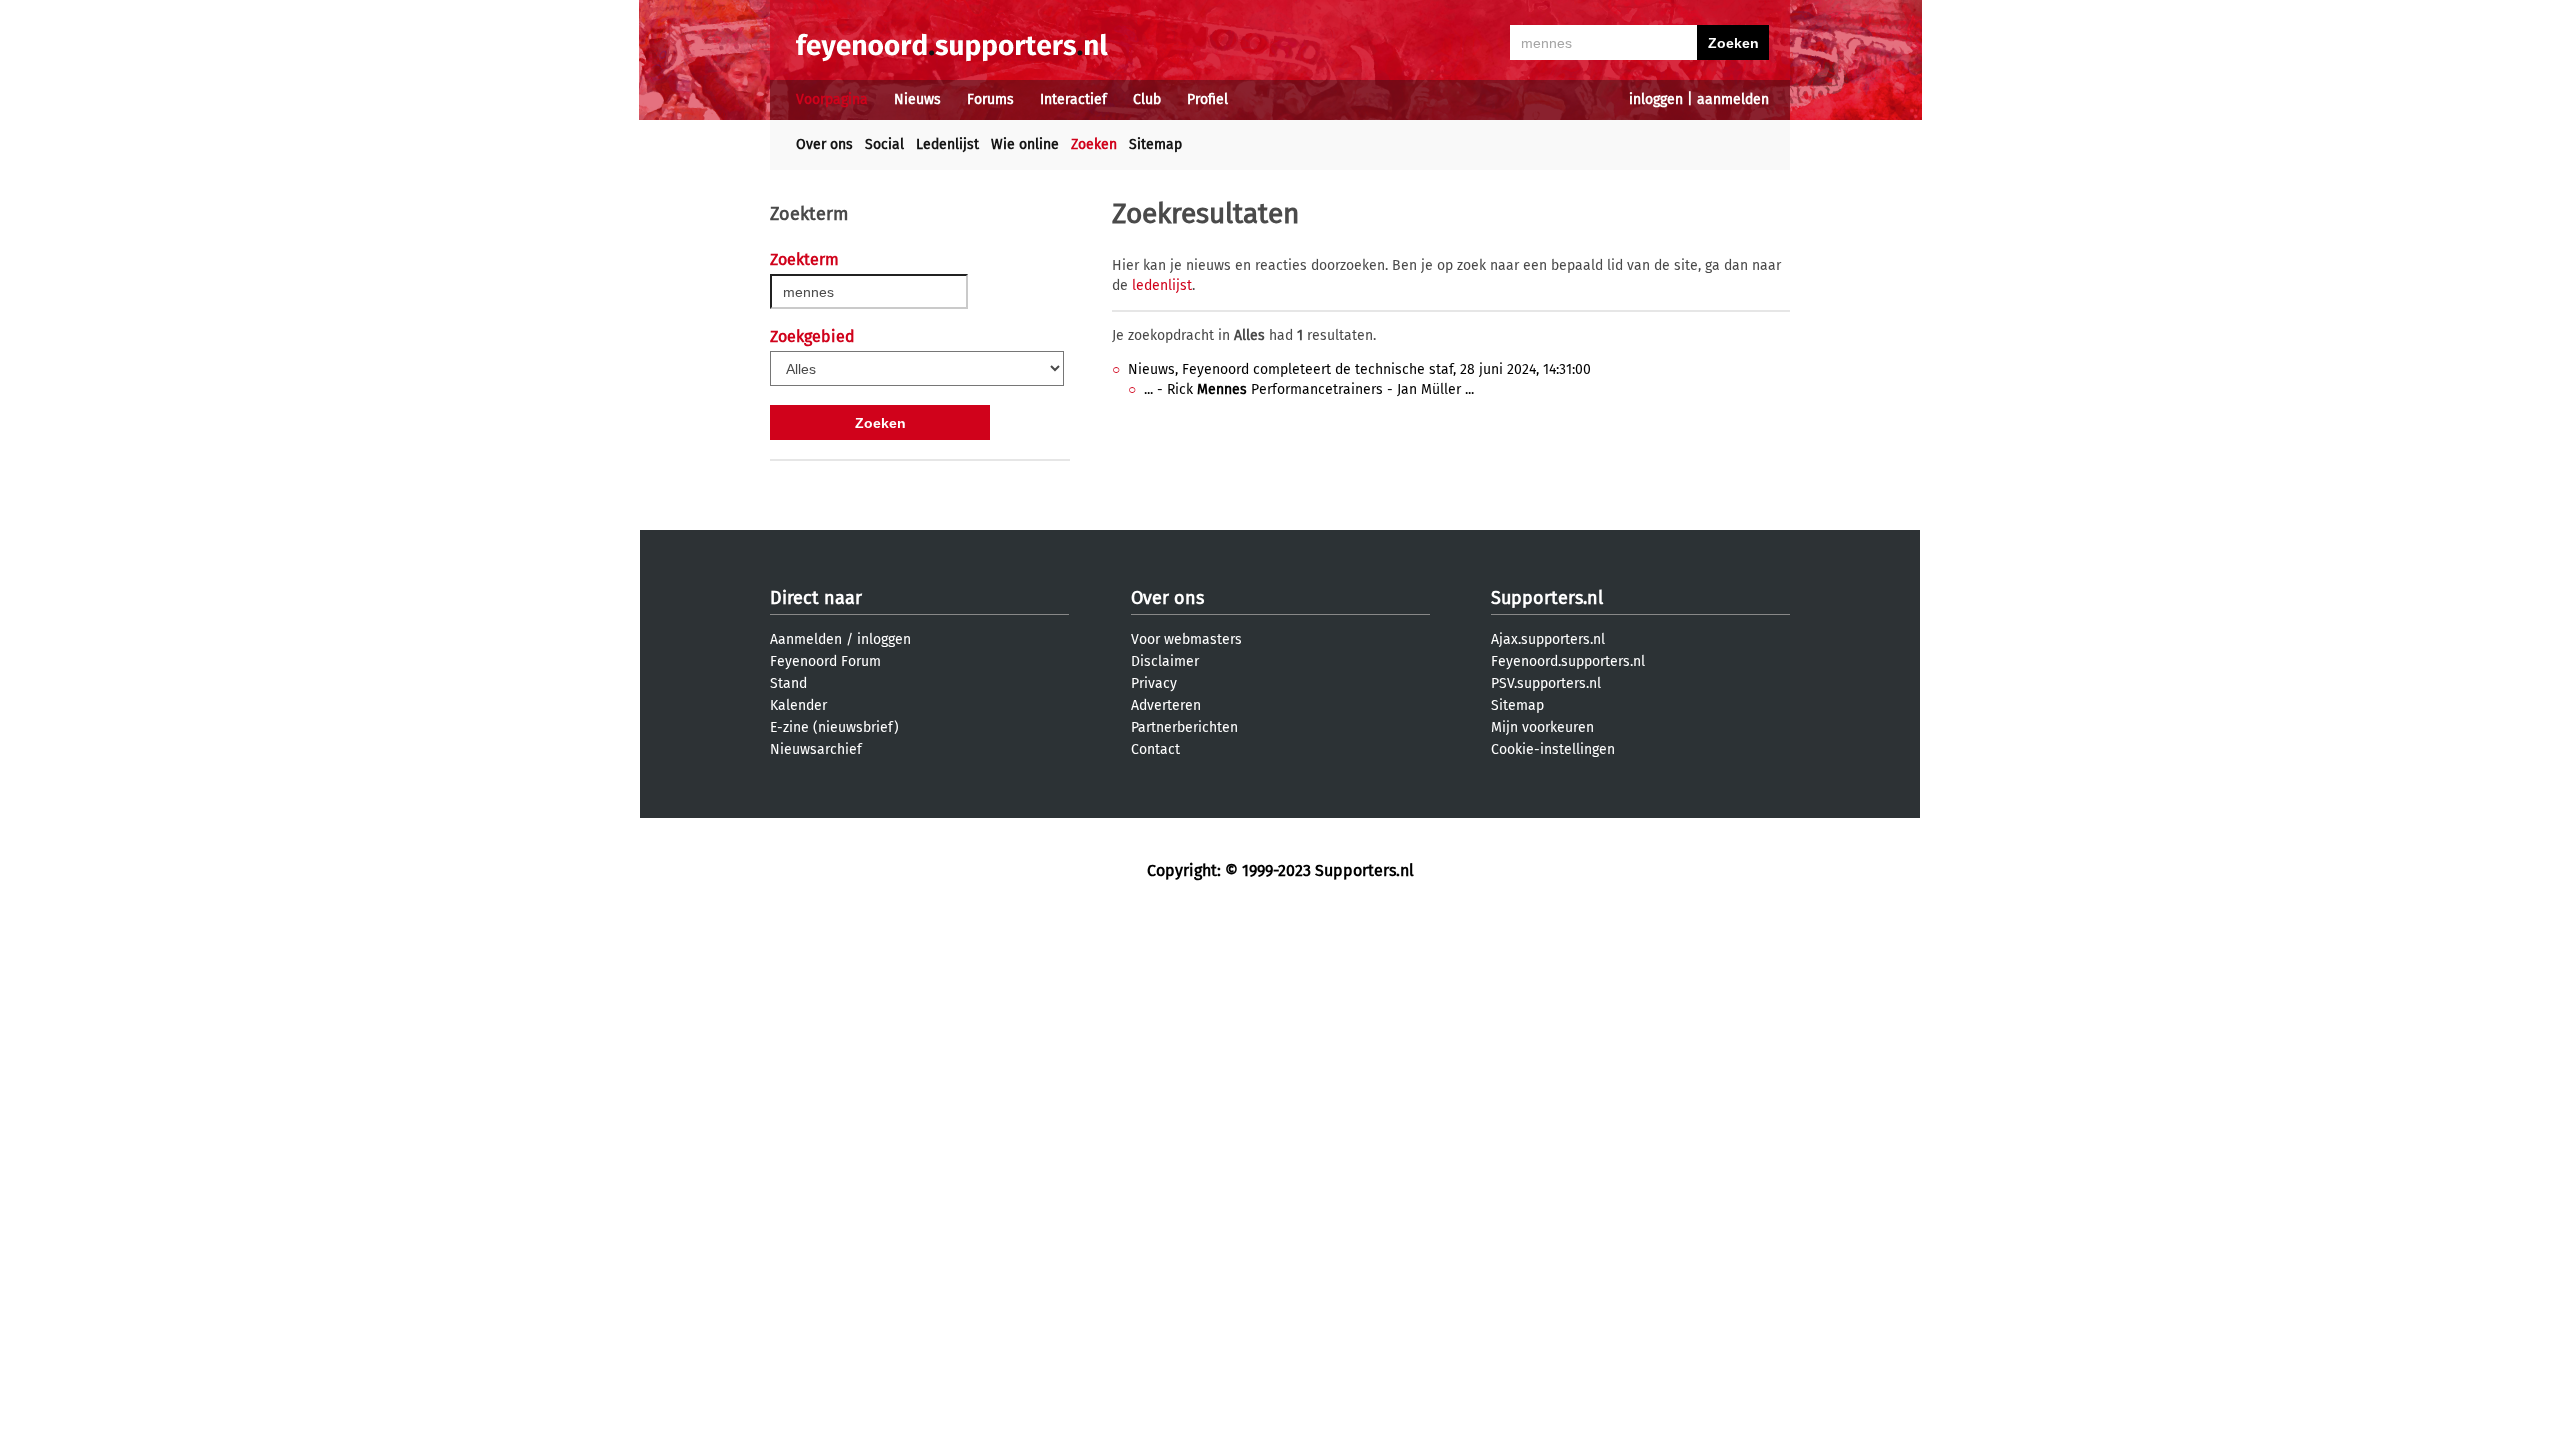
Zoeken (1094, 144)
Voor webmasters (1186, 639)
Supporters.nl (1547, 598)
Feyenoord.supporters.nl (1568, 661)
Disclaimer (1165, 661)
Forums (990, 99)
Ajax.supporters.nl (1548, 639)
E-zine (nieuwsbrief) (834, 727)
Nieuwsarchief (816, 749)
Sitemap (1155, 144)
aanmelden (1733, 99)
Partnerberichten (1184, 727)
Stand (788, 683)
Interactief (1073, 99)
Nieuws (917, 99)
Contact (1155, 749)
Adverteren (1166, 705)
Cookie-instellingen (1553, 749)
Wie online (1025, 144)
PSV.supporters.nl (1546, 683)
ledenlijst (1162, 285)
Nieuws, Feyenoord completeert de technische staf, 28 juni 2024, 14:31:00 (1359, 369)
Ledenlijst (947, 144)
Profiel (1207, 99)
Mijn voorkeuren (1542, 727)
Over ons (824, 144)
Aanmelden (806, 639)
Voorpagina (832, 99)
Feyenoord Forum (825, 661)
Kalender (798, 705)
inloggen (1656, 99)
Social (884, 144)
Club (1147, 99)
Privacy (1154, 683)
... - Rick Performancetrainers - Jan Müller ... (1309, 389)
